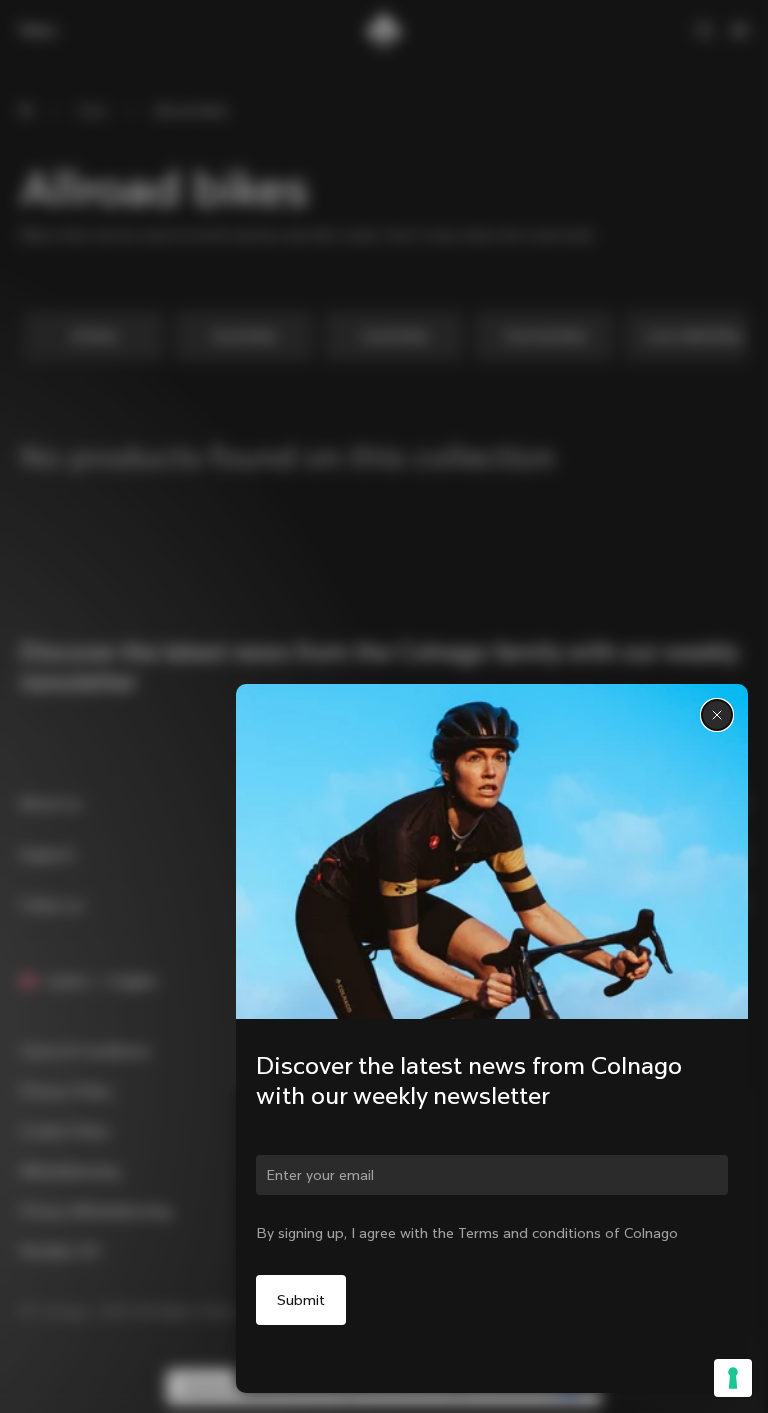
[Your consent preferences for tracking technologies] (733, 1378)
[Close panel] (717, 715)
